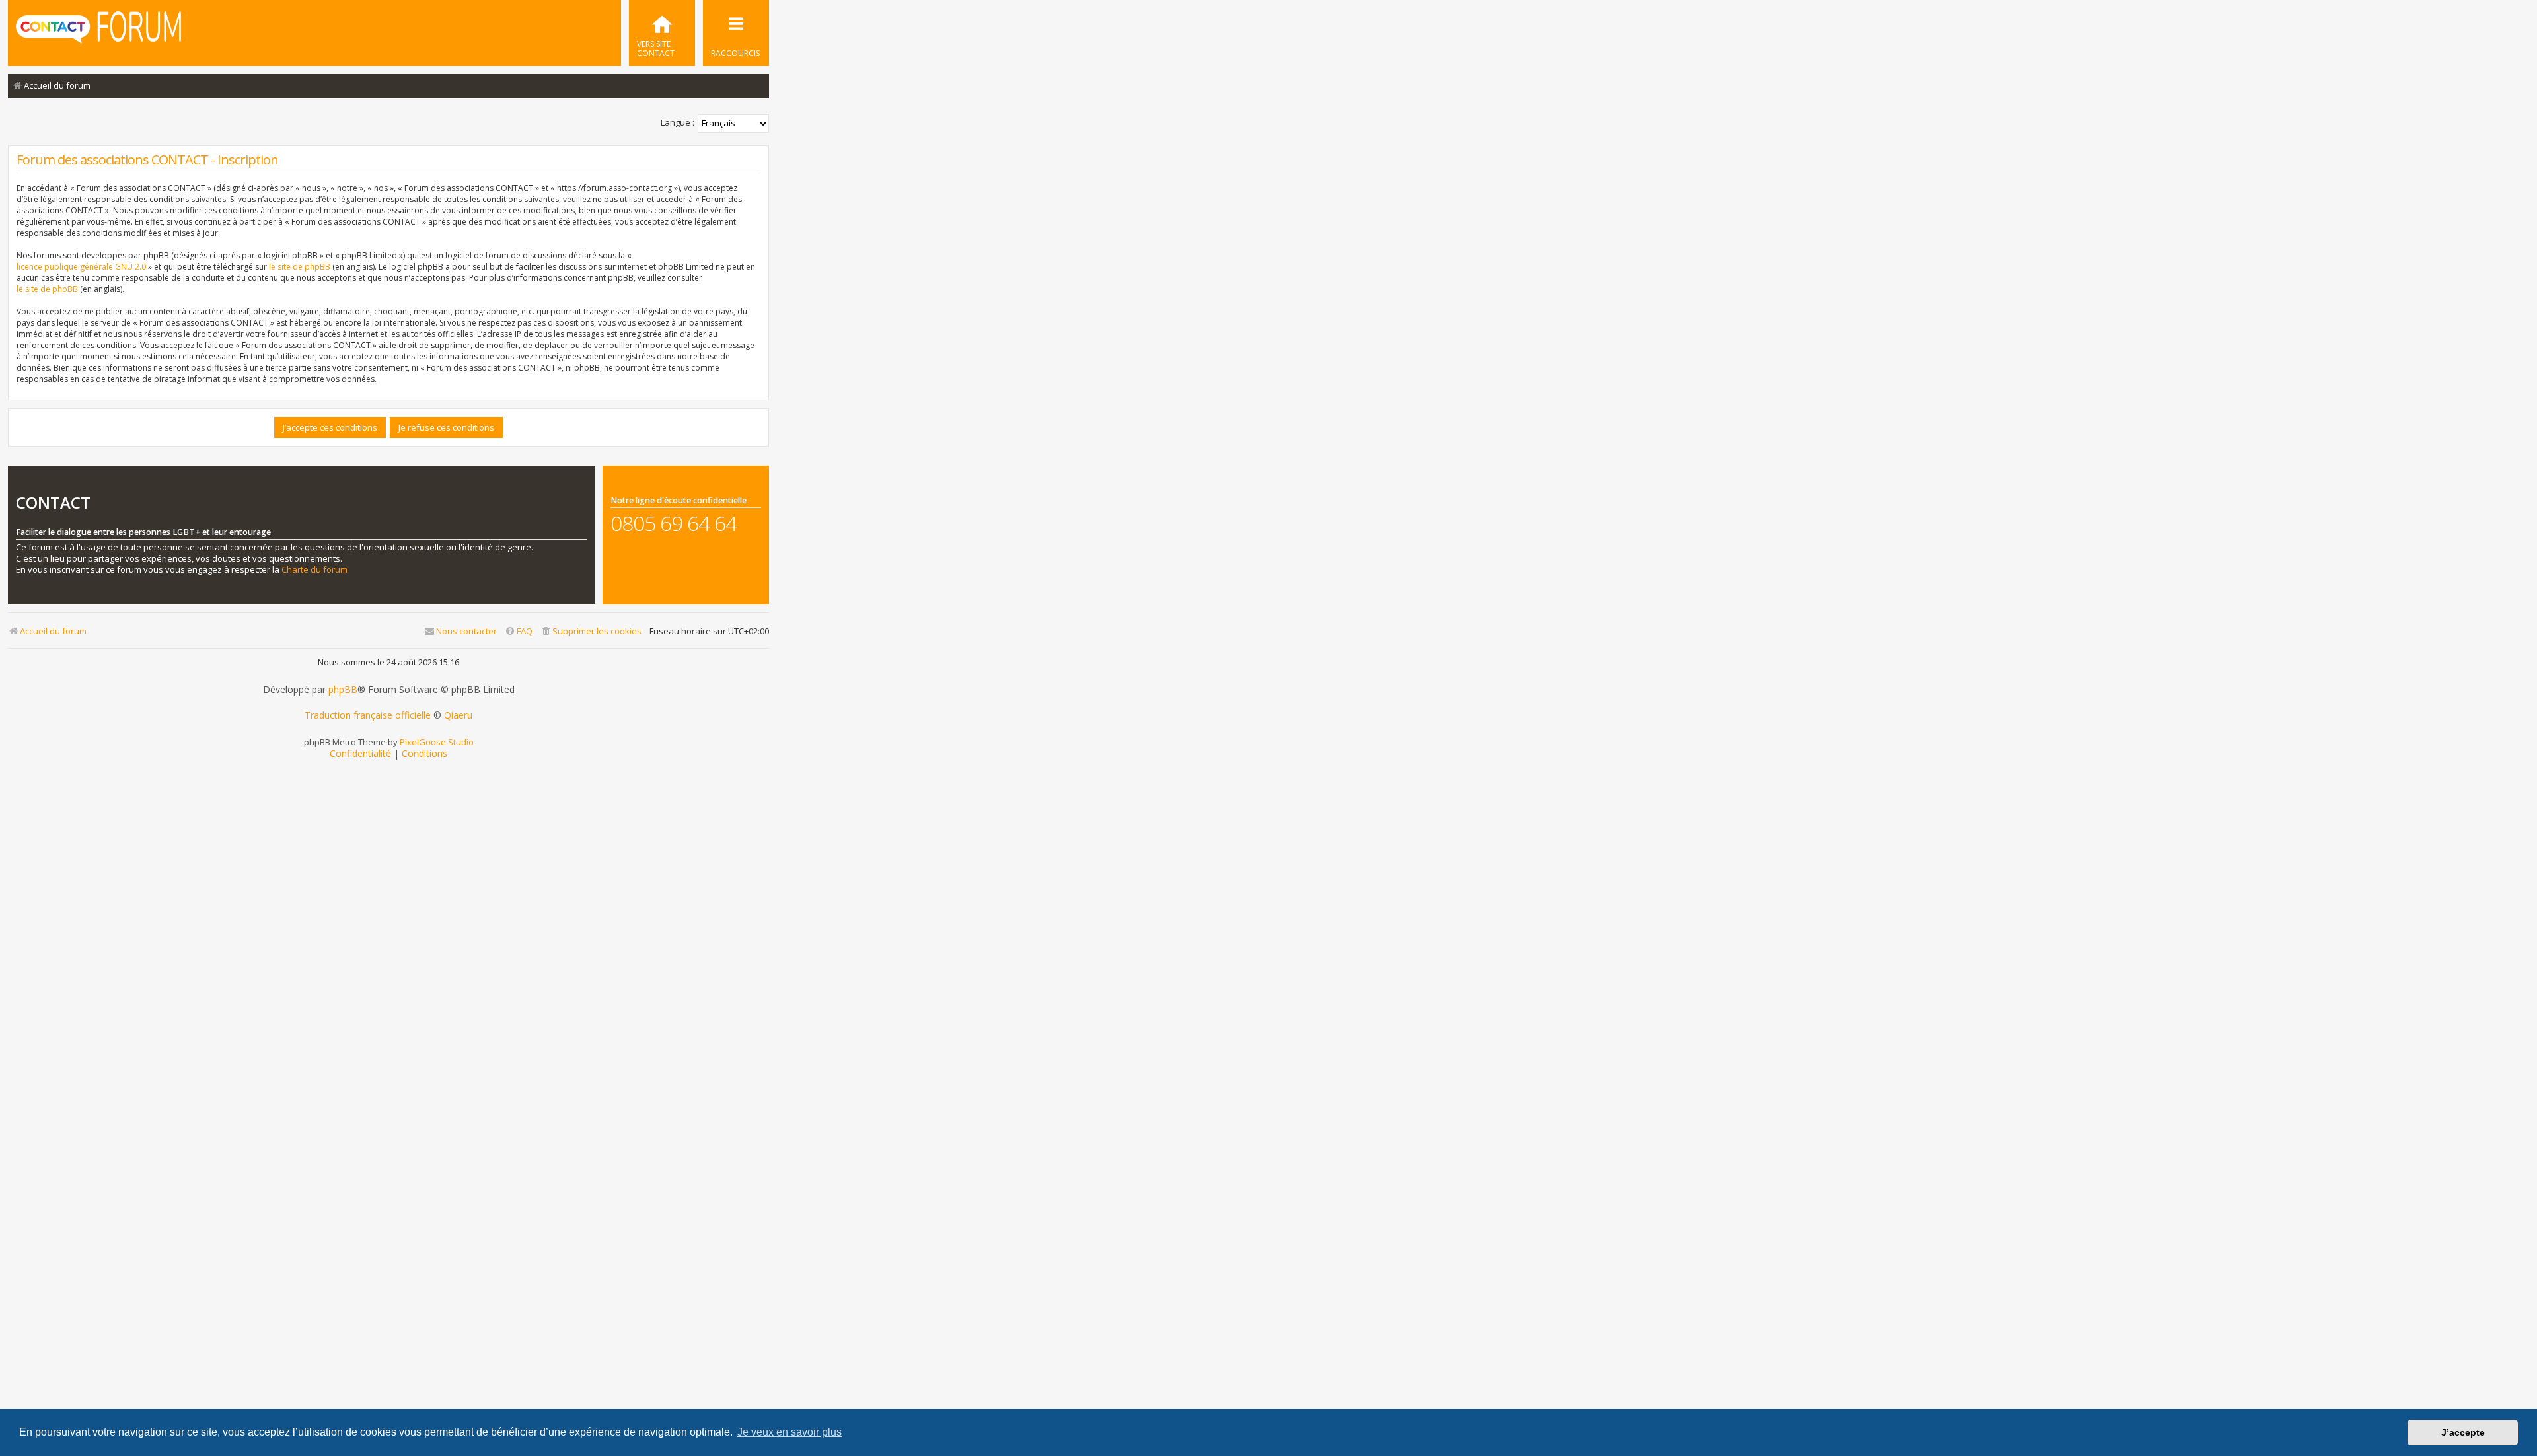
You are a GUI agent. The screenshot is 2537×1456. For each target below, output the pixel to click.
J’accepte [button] (2463, 1432)
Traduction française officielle (368, 715)
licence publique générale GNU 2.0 (81, 267)
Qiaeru (458, 715)
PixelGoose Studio (437, 742)
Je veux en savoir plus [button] (790, 1432)
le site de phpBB (300, 267)
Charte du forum (314, 570)
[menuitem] (662, 33)
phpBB (343, 690)
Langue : (678, 122)
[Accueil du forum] (98, 32)
